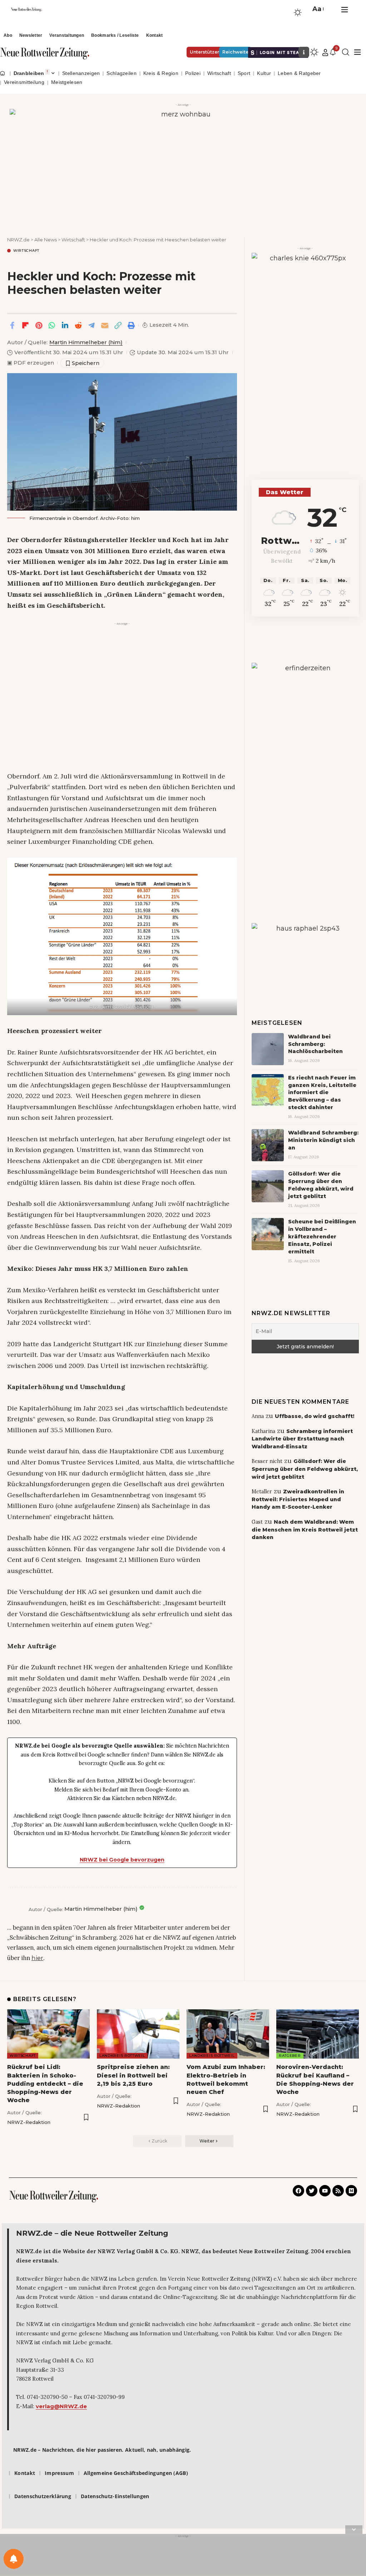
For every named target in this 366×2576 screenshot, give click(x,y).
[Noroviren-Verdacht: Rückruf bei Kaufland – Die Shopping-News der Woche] (318, 2034)
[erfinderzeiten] (305, 770)
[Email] (105, 325)
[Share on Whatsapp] (52, 325)
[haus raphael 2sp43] (305, 948)
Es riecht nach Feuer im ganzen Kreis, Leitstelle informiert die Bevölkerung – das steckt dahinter (322, 1093)
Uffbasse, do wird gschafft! (315, 1416)
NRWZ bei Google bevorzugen (122, 1860)
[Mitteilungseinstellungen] (14, 2559)
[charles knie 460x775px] (305, 343)
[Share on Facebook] (12, 325)
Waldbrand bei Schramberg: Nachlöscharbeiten (315, 1044)
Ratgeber (290, 2056)
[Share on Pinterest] (39, 325)
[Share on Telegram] (91, 325)
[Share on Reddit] (78, 325)
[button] (318, 9)
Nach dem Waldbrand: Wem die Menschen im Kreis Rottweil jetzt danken (305, 1530)
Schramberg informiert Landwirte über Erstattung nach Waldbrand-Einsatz (302, 1439)
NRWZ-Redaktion (29, 2122)
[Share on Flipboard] (25, 325)
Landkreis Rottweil (122, 2056)
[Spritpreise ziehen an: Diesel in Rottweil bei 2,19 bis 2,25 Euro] (138, 2034)
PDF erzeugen (31, 363)
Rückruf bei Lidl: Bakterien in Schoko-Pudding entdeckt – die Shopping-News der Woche (45, 2084)
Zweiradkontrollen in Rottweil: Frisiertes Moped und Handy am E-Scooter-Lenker (298, 1499)
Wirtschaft (26, 251)
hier (37, 1958)
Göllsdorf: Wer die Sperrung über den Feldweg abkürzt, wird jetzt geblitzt (305, 1469)
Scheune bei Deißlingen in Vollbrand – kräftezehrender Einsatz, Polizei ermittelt (322, 1237)
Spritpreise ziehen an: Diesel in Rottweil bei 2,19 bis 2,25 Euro (133, 2075)
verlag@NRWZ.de (61, 2406)
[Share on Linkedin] (65, 325)
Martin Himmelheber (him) (86, 342)
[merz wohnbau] (183, 164)
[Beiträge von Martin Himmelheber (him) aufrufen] (16, 1909)
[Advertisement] (122, 678)
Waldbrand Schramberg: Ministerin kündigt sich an (323, 1140)
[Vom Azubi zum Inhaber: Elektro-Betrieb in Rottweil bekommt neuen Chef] (228, 2034)
